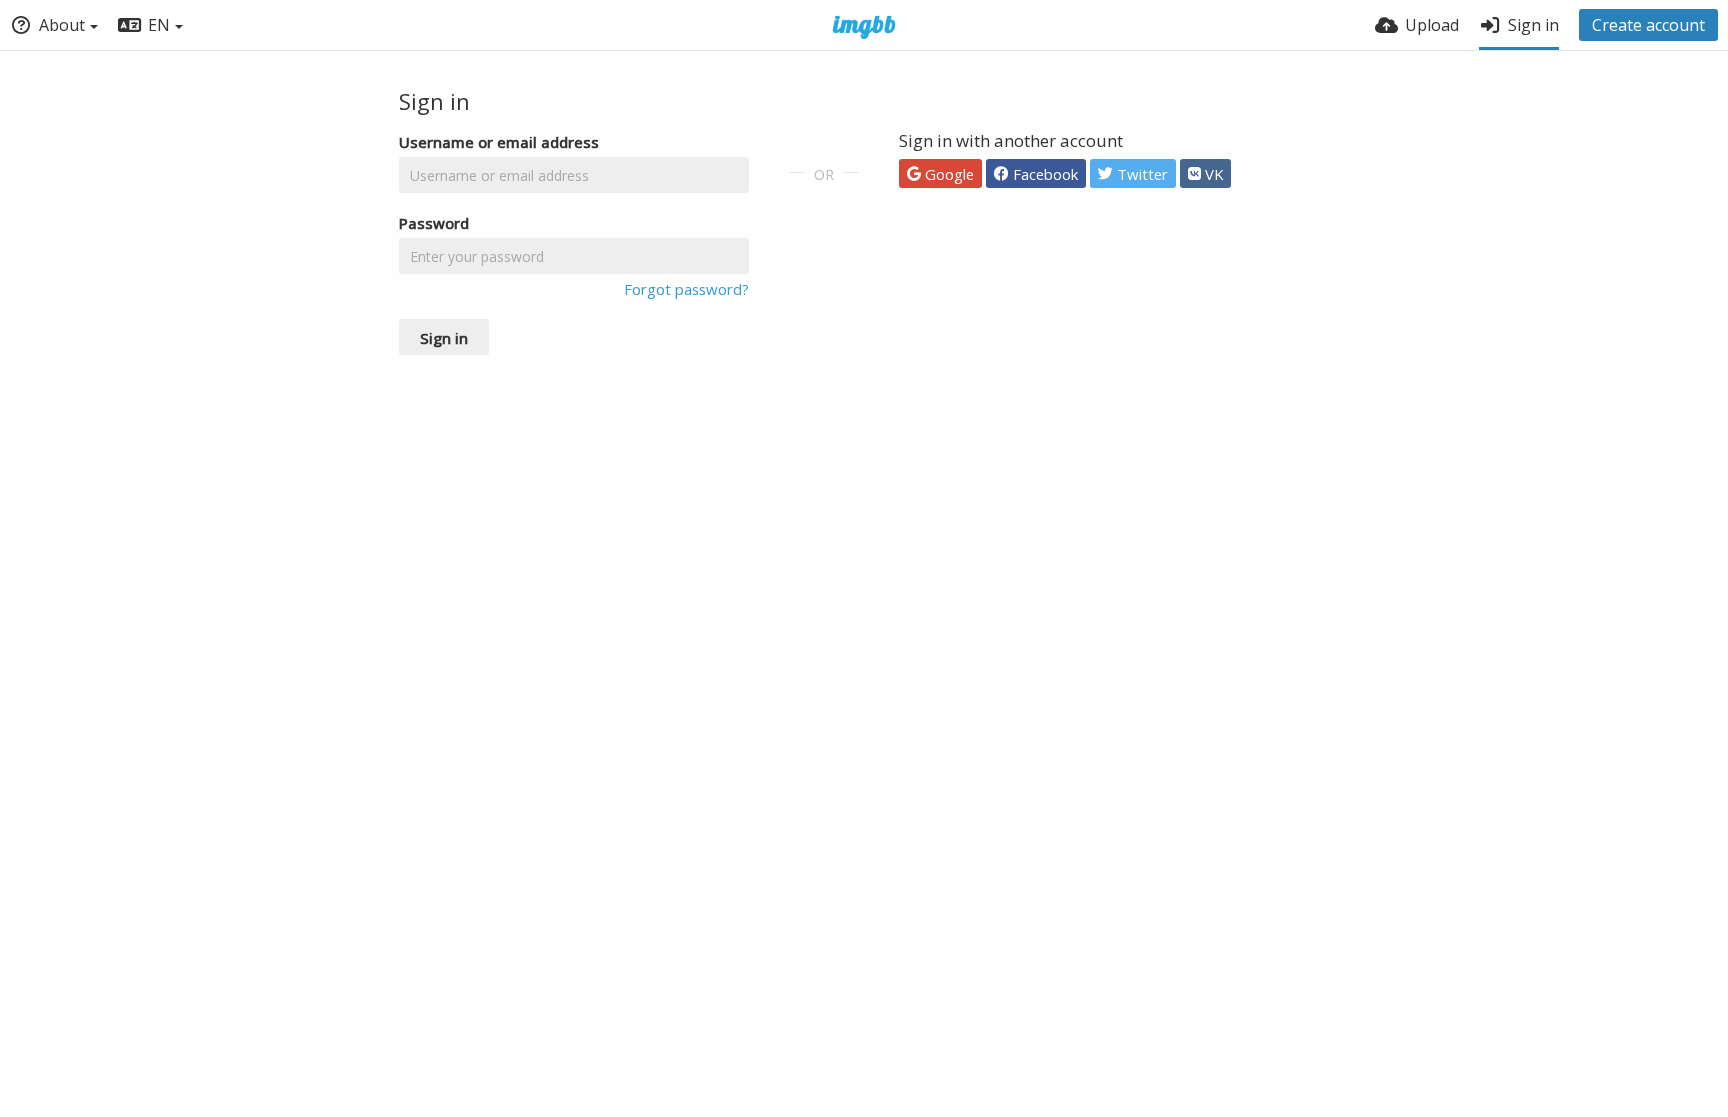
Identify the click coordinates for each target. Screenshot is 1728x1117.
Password (434, 223)
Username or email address (499, 142)
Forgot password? (686, 289)
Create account (1648, 25)
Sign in (444, 338)
